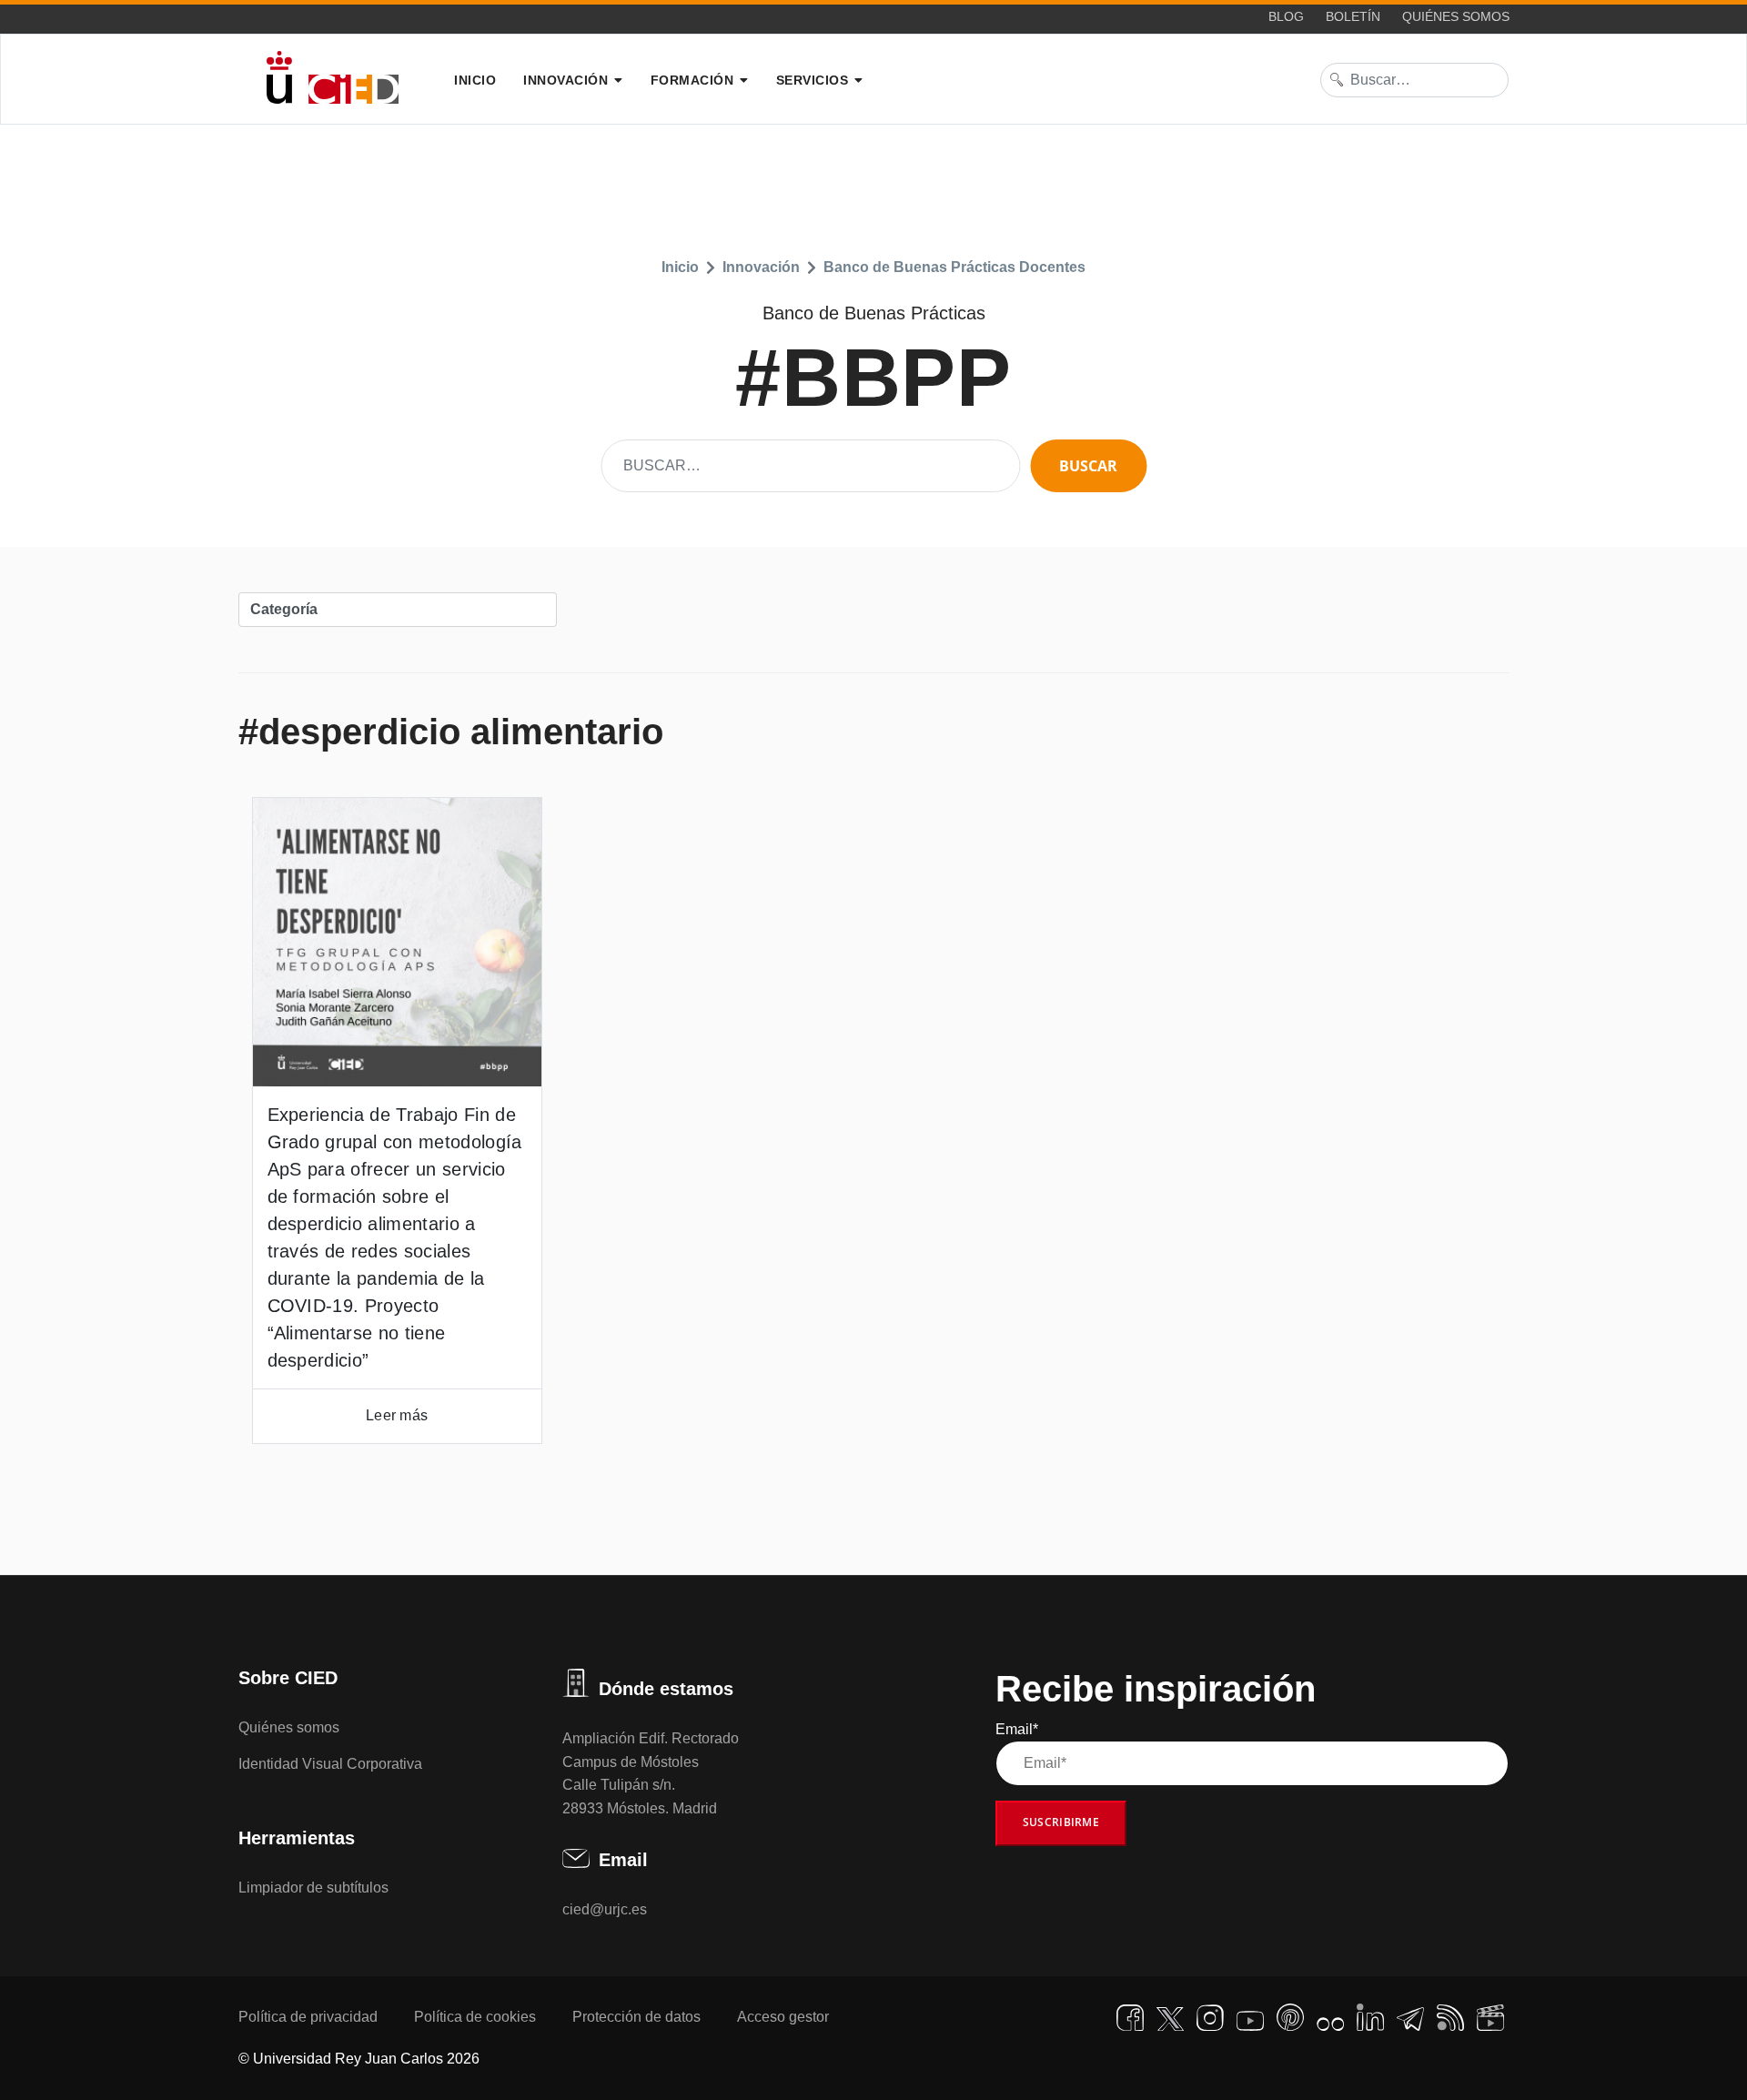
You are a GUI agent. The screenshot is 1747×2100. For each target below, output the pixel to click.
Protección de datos (636, 2017)
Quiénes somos (1456, 16)
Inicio (475, 80)
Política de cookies (475, 2017)
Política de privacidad (308, 2017)
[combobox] (1415, 80)
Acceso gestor (783, 2017)
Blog (1286, 16)
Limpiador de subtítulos (313, 1888)
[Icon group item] (1130, 2018)
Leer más (397, 1415)
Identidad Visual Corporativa (330, 1764)
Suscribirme (1061, 1822)
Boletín (1353, 16)
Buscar (1088, 466)
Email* (1017, 1729)
